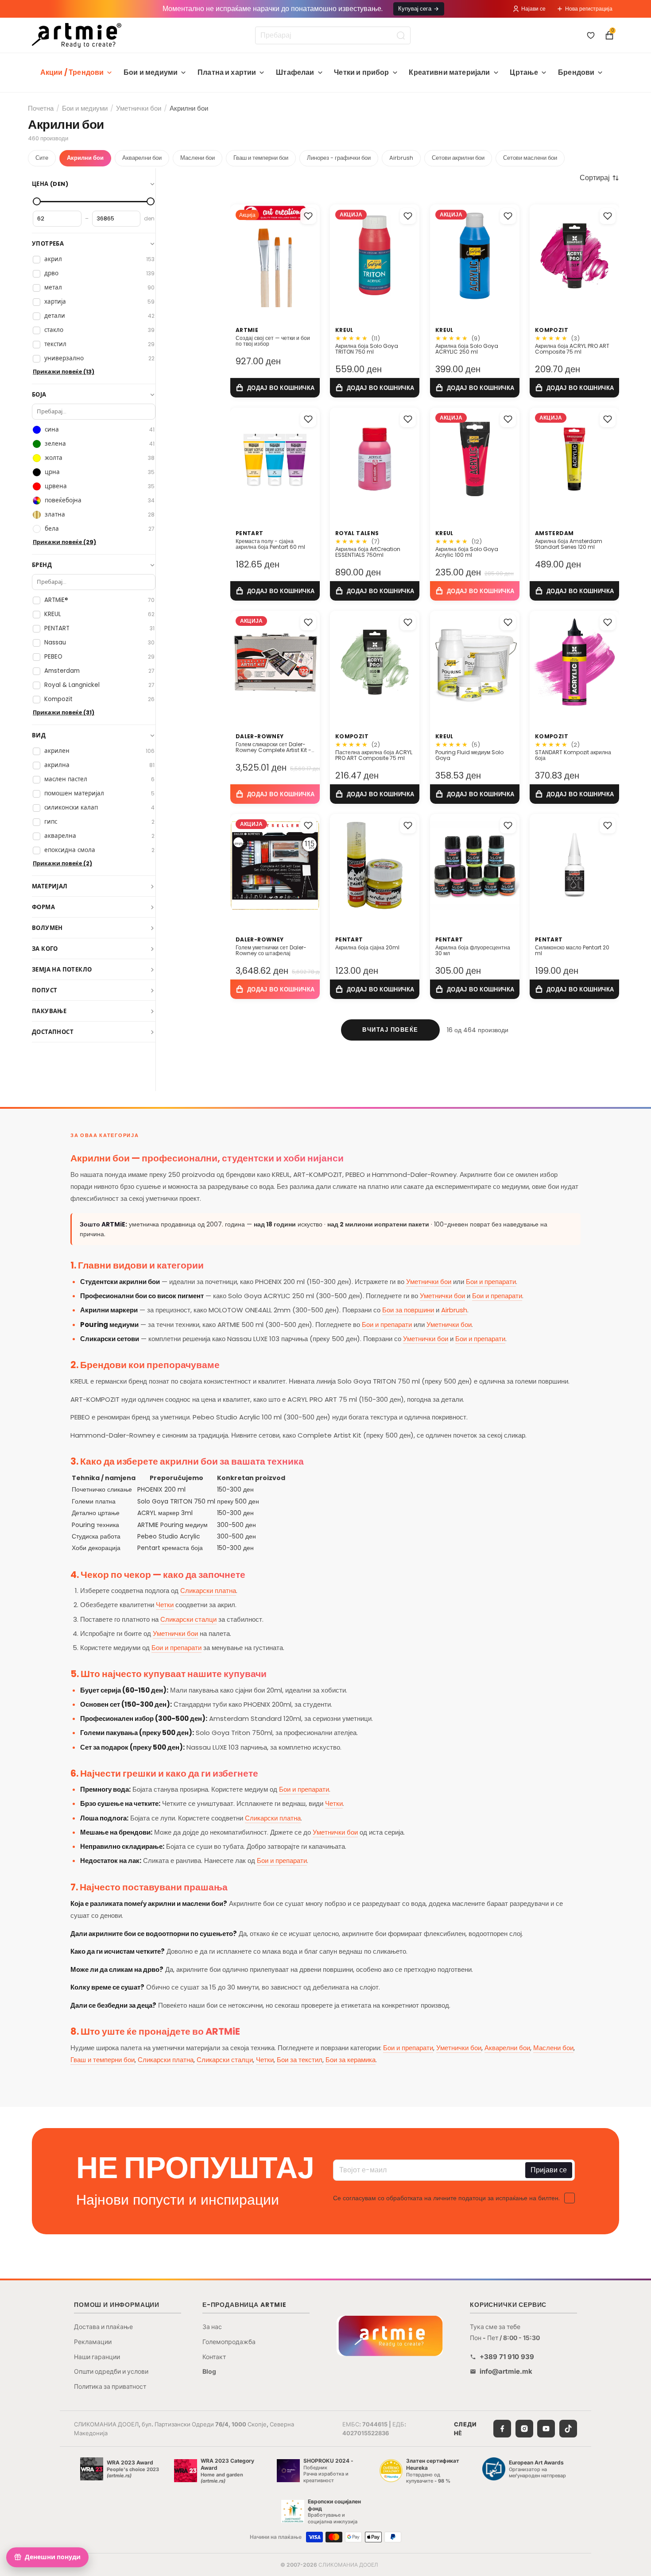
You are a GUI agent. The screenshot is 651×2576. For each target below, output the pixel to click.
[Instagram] (524, 2429)
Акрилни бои (85, 158)
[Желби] (591, 35)
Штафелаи (295, 72)
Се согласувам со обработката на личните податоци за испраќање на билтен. (446, 2198)
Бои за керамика (351, 2060)
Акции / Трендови (72, 72)
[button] (599, 178)
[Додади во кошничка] (275, 388)
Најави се (533, 9)
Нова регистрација (589, 9)
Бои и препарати (491, 1282)
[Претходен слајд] (240, 256)
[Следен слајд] (310, 256)
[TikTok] (568, 2429)
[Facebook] (502, 2429)
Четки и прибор (361, 72)
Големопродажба (229, 2342)
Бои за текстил (300, 2060)
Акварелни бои (142, 158)
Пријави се (549, 2170)
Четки (165, 1605)
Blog (209, 2371)
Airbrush (401, 158)
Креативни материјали (449, 72)
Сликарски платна (208, 1591)
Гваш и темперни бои (261, 158)
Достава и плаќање (103, 2327)
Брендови (576, 72)
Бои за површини (408, 1310)
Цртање (524, 72)
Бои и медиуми (151, 72)
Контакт (214, 2357)
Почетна (41, 108)
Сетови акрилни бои (458, 158)
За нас (212, 2327)
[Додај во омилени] (308, 216)
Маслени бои (198, 158)
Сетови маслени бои (530, 158)
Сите (42, 158)
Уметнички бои (139, 108)
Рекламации (93, 2342)
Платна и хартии (227, 72)
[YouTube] (546, 2429)
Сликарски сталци (188, 1619)
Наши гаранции (97, 2357)
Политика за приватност (110, 2386)
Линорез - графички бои (339, 158)
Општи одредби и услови (111, 2371)
